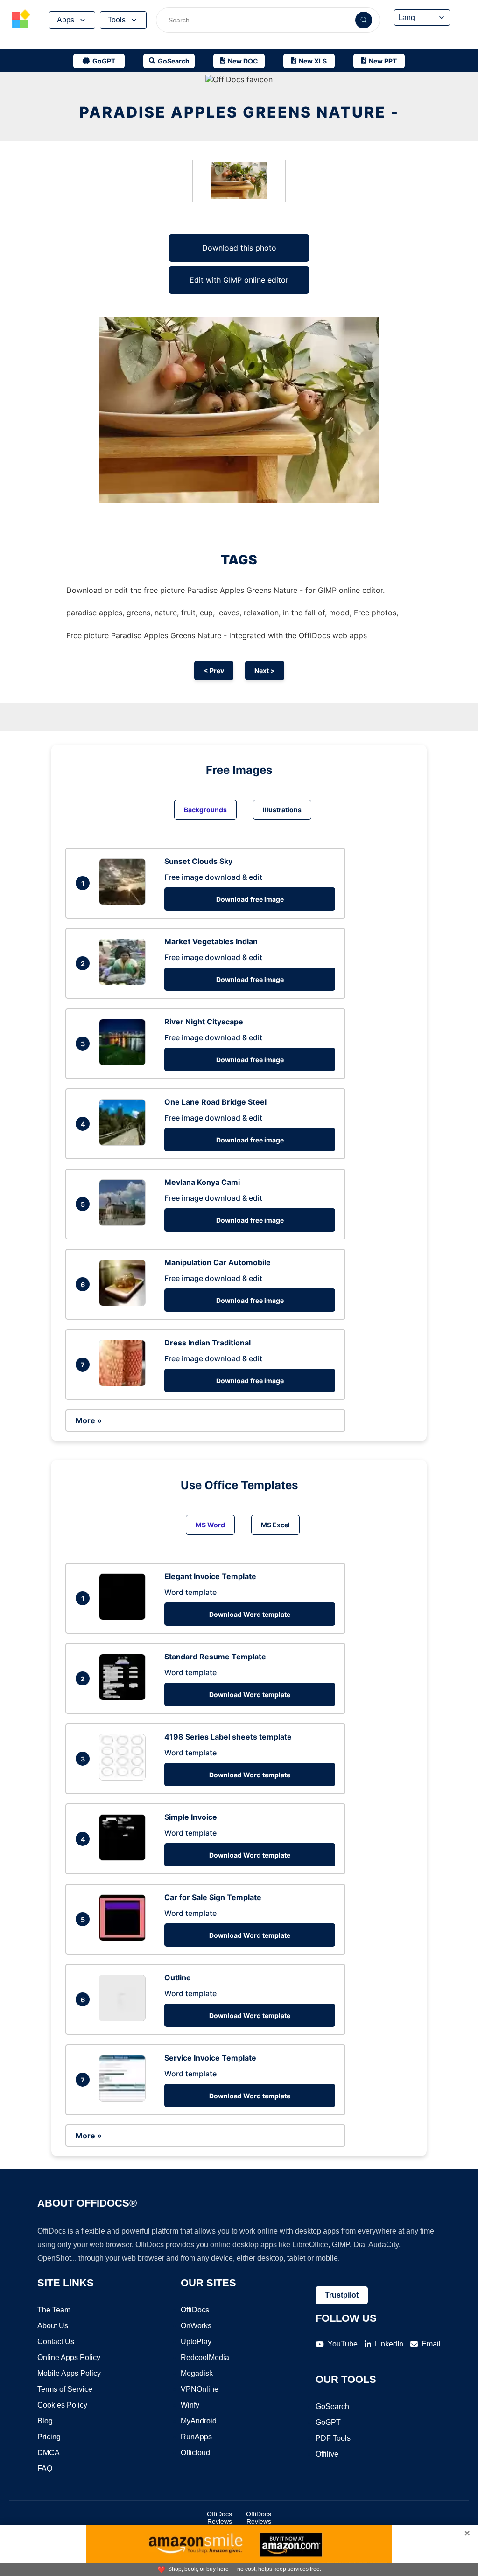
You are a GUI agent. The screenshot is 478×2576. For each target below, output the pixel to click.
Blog (45, 2421)
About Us (53, 2326)
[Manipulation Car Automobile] (125, 1303)
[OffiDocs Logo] (21, 20)
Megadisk (197, 2373)
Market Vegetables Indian (211, 941)
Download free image (250, 899)
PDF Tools (333, 2438)
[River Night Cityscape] (125, 1063)
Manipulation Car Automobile (218, 1262)
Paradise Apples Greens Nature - (239, 112)
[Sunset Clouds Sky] (125, 902)
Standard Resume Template (215, 1657)
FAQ (45, 2468)
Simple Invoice (191, 1817)
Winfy (190, 2405)
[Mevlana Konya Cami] (125, 1223)
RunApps (196, 2437)
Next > (265, 671)
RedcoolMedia (205, 2357)
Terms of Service (65, 2389)
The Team (54, 2310)
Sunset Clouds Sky (198, 861)
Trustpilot (342, 2295)
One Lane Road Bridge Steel (215, 1102)
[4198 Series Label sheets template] (125, 1778)
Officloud (195, 2453)
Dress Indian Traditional (207, 1343)
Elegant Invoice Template (210, 1576)
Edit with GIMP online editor (239, 280)
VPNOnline (200, 2389)
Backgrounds (205, 810)
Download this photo (239, 248)
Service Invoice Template (210, 2058)
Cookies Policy (62, 2405)
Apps (66, 20)
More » (89, 1420)
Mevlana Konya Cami (202, 1182)
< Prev (214, 671)
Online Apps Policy (69, 2357)
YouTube (343, 2344)
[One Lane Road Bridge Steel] (125, 1143)
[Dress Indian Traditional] (125, 1384)
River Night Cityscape (204, 1022)
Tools (117, 20)
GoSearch (332, 2406)
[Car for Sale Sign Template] (125, 1938)
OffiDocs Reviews (219, 2518)
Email (431, 2344)
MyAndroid (199, 2421)
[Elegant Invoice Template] (125, 1617)
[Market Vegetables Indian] (125, 982)
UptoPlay (196, 2342)
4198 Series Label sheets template (228, 1737)
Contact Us (56, 2342)
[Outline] (125, 2019)
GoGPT (328, 2422)
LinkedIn (389, 2344)
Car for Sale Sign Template (213, 1897)
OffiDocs (195, 2310)
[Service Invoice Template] (125, 2099)
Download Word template (250, 1614)
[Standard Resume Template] (125, 1698)
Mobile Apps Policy (69, 2373)
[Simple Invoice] (125, 1858)
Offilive (327, 2454)
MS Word (210, 1525)
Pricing (49, 2437)
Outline (178, 1977)
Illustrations (282, 810)
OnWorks (196, 2326)
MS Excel (275, 1525)
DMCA (49, 2453)
